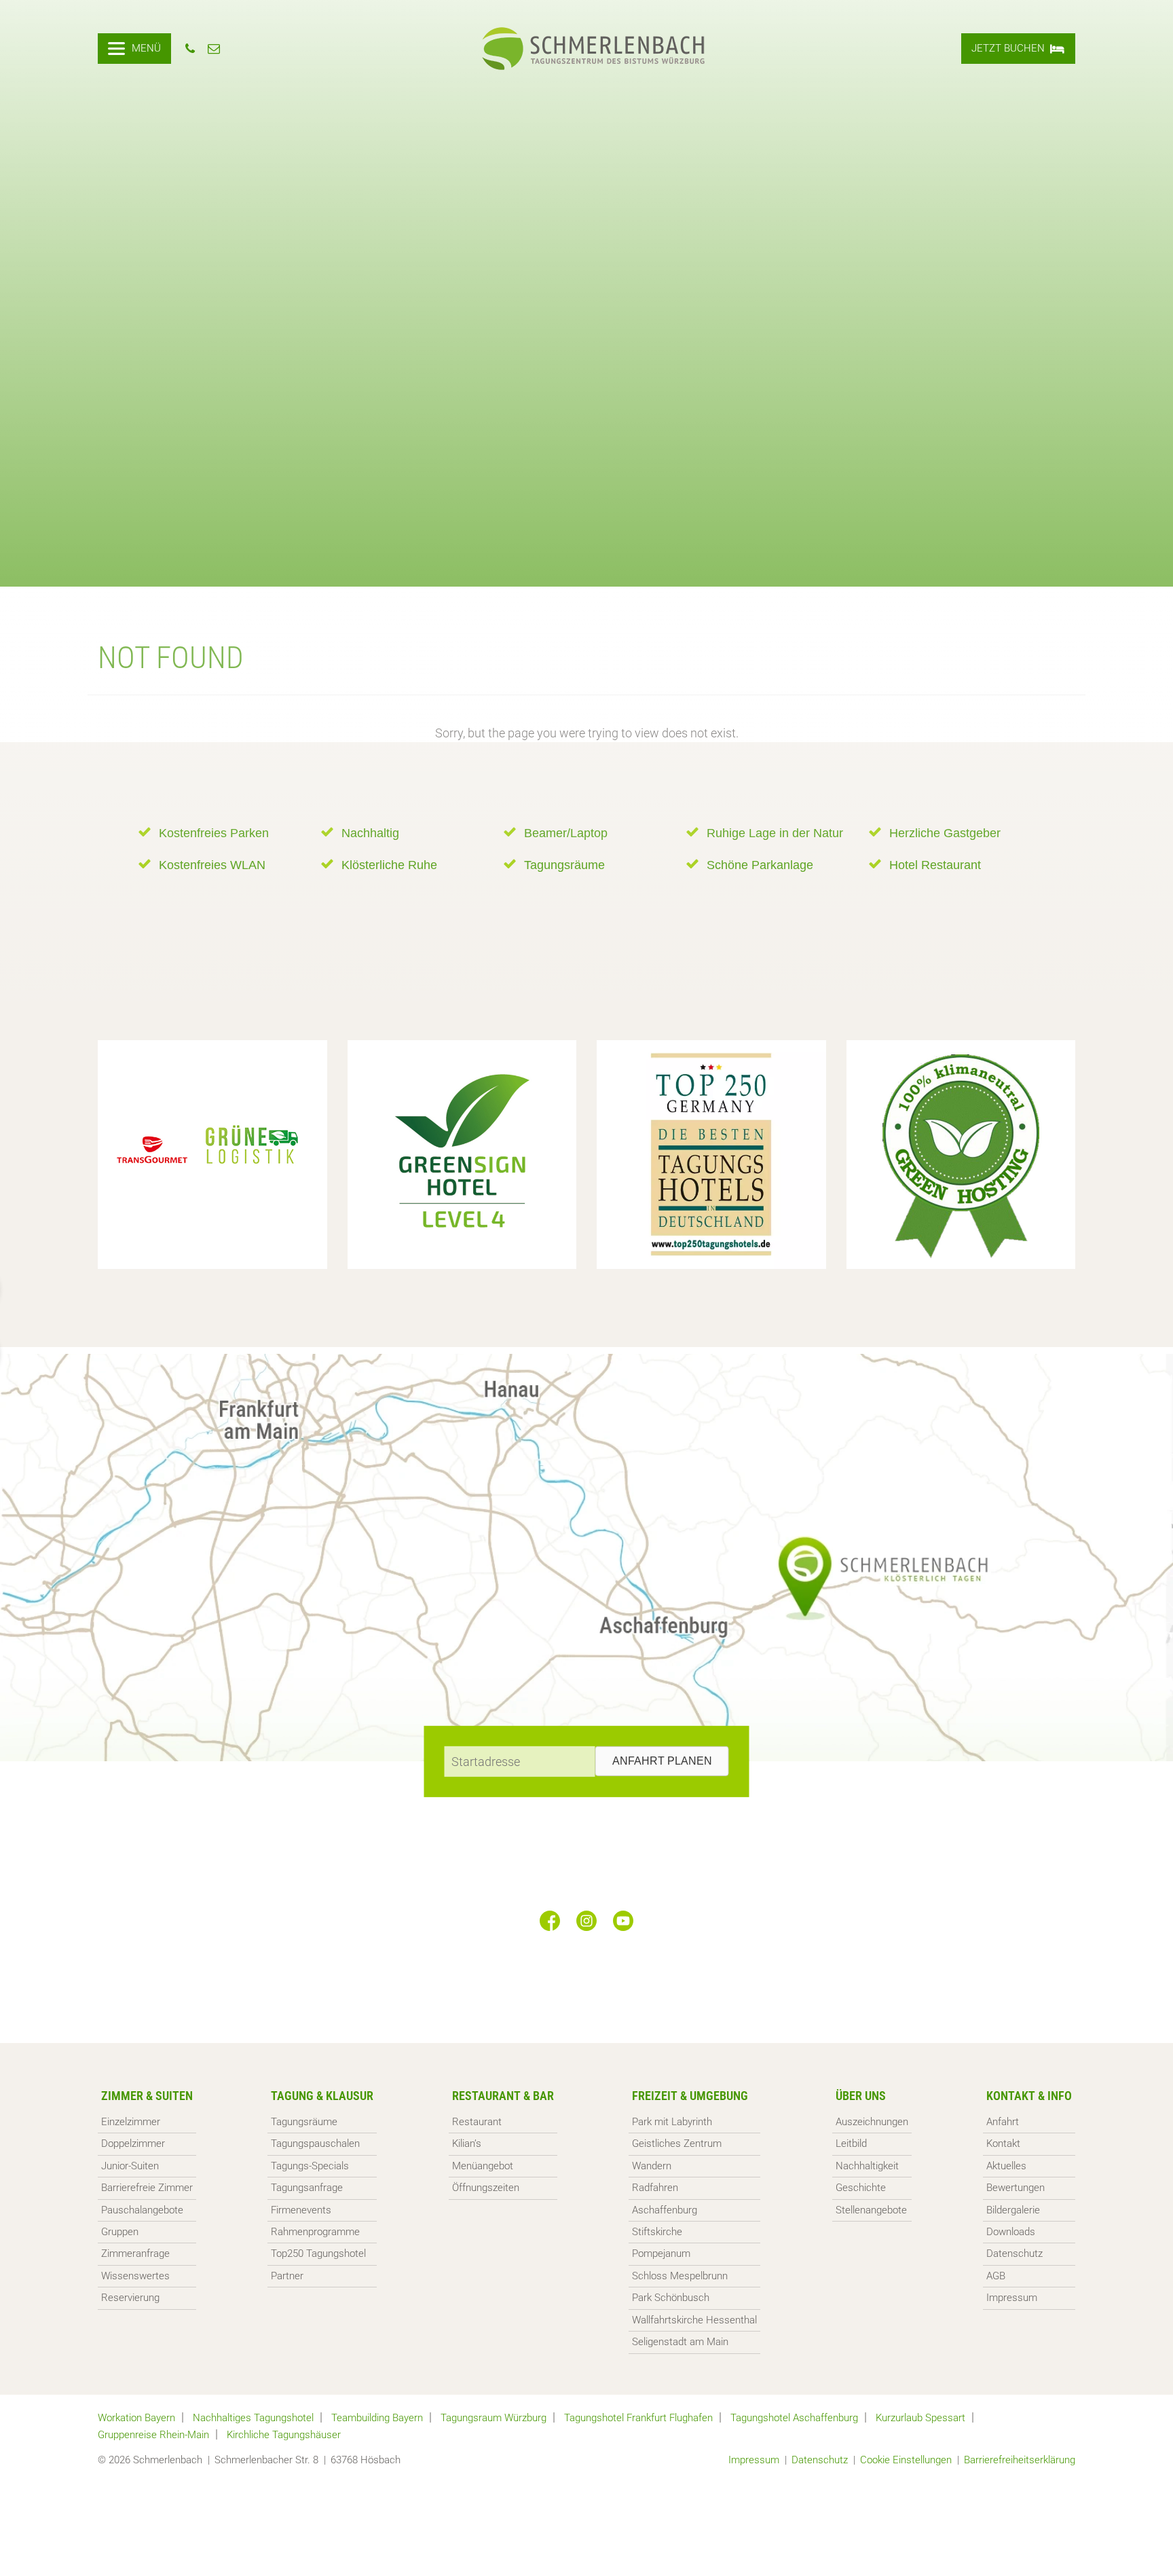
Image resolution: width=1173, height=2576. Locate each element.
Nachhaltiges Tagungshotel (253, 2418)
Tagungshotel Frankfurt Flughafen (638, 2418)
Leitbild (851, 2143)
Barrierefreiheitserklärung (1020, 2460)
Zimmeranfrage (135, 2253)
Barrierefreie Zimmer (147, 2188)
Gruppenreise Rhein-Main (153, 2435)
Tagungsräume (304, 2122)
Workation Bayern (136, 2418)
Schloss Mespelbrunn (680, 2276)
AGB (996, 2276)
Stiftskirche (657, 2232)
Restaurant (477, 2122)
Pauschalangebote (142, 2210)
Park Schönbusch (671, 2298)
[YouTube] (623, 1921)
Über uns (861, 2096)
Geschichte (861, 2188)
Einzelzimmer (131, 2122)
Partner (287, 2276)
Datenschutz (1014, 2253)
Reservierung (130, 2298)
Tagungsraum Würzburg (494, 2418)
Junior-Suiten (130, 2166)
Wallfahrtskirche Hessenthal (694, 2320)
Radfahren (655, 2188)
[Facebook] (550, 1921)
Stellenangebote (871, 2210)
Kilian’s (467, 2143)
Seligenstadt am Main (680, 2342)
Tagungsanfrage (307, 2188)
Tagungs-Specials (310, 2166)
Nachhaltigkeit (867, 2166)
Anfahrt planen (662, 1761)
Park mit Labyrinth (672, 2122)
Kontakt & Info (1029, 2096)
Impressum (1012, 2298)
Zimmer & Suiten (147, 2096)
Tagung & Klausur (322, 2096)
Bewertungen (1016, 2188)
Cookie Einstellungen (906, 2460)
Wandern (652, 2166)
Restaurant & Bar (503, 2096)
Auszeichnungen (872, 2122)
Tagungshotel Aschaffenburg (794, 2418)
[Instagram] (586, 1921)
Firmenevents (301, 2210)
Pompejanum (661, 2253)
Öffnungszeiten (486, 2188)
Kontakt (1003, 2143)
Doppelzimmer (133, 2143)
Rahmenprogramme (315, 2232)
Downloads (1011, 2232)
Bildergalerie (1013, 2210)
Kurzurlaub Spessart (920, 2418)
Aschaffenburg (665, 2210)
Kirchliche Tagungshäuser (284, 2435)
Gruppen (120, 2232)
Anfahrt (1003, 2122)
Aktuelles (1006, 2166)
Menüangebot (483, 2166)
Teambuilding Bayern (377, 2418)
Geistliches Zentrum (677, 2143)
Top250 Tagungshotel (318, 2253)
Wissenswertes (135, 2276)
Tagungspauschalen (315, 2143)
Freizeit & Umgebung (690, 2096)
